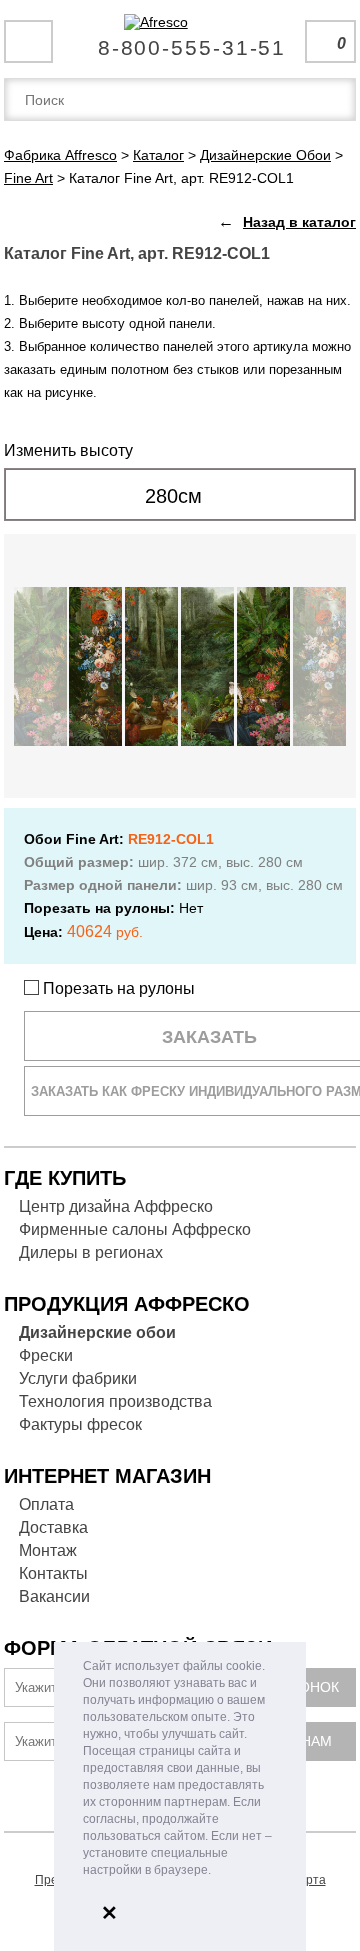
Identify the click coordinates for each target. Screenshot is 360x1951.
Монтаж (48, 1550)
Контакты (53, 1573)
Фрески (46, 1355)
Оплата (46, 1504)
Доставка (53, 1527)
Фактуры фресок (80, 1424)
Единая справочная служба (180, 40)
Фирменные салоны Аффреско (135, 1229)
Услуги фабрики (78, 1378)
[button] (216, 1871)
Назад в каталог (299, 222)
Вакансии (54, 1596)
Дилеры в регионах (91, 1252)
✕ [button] (109, 1913)
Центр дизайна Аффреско (116, 1206)
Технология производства (115, 1401)
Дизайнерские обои (97, 1332)
